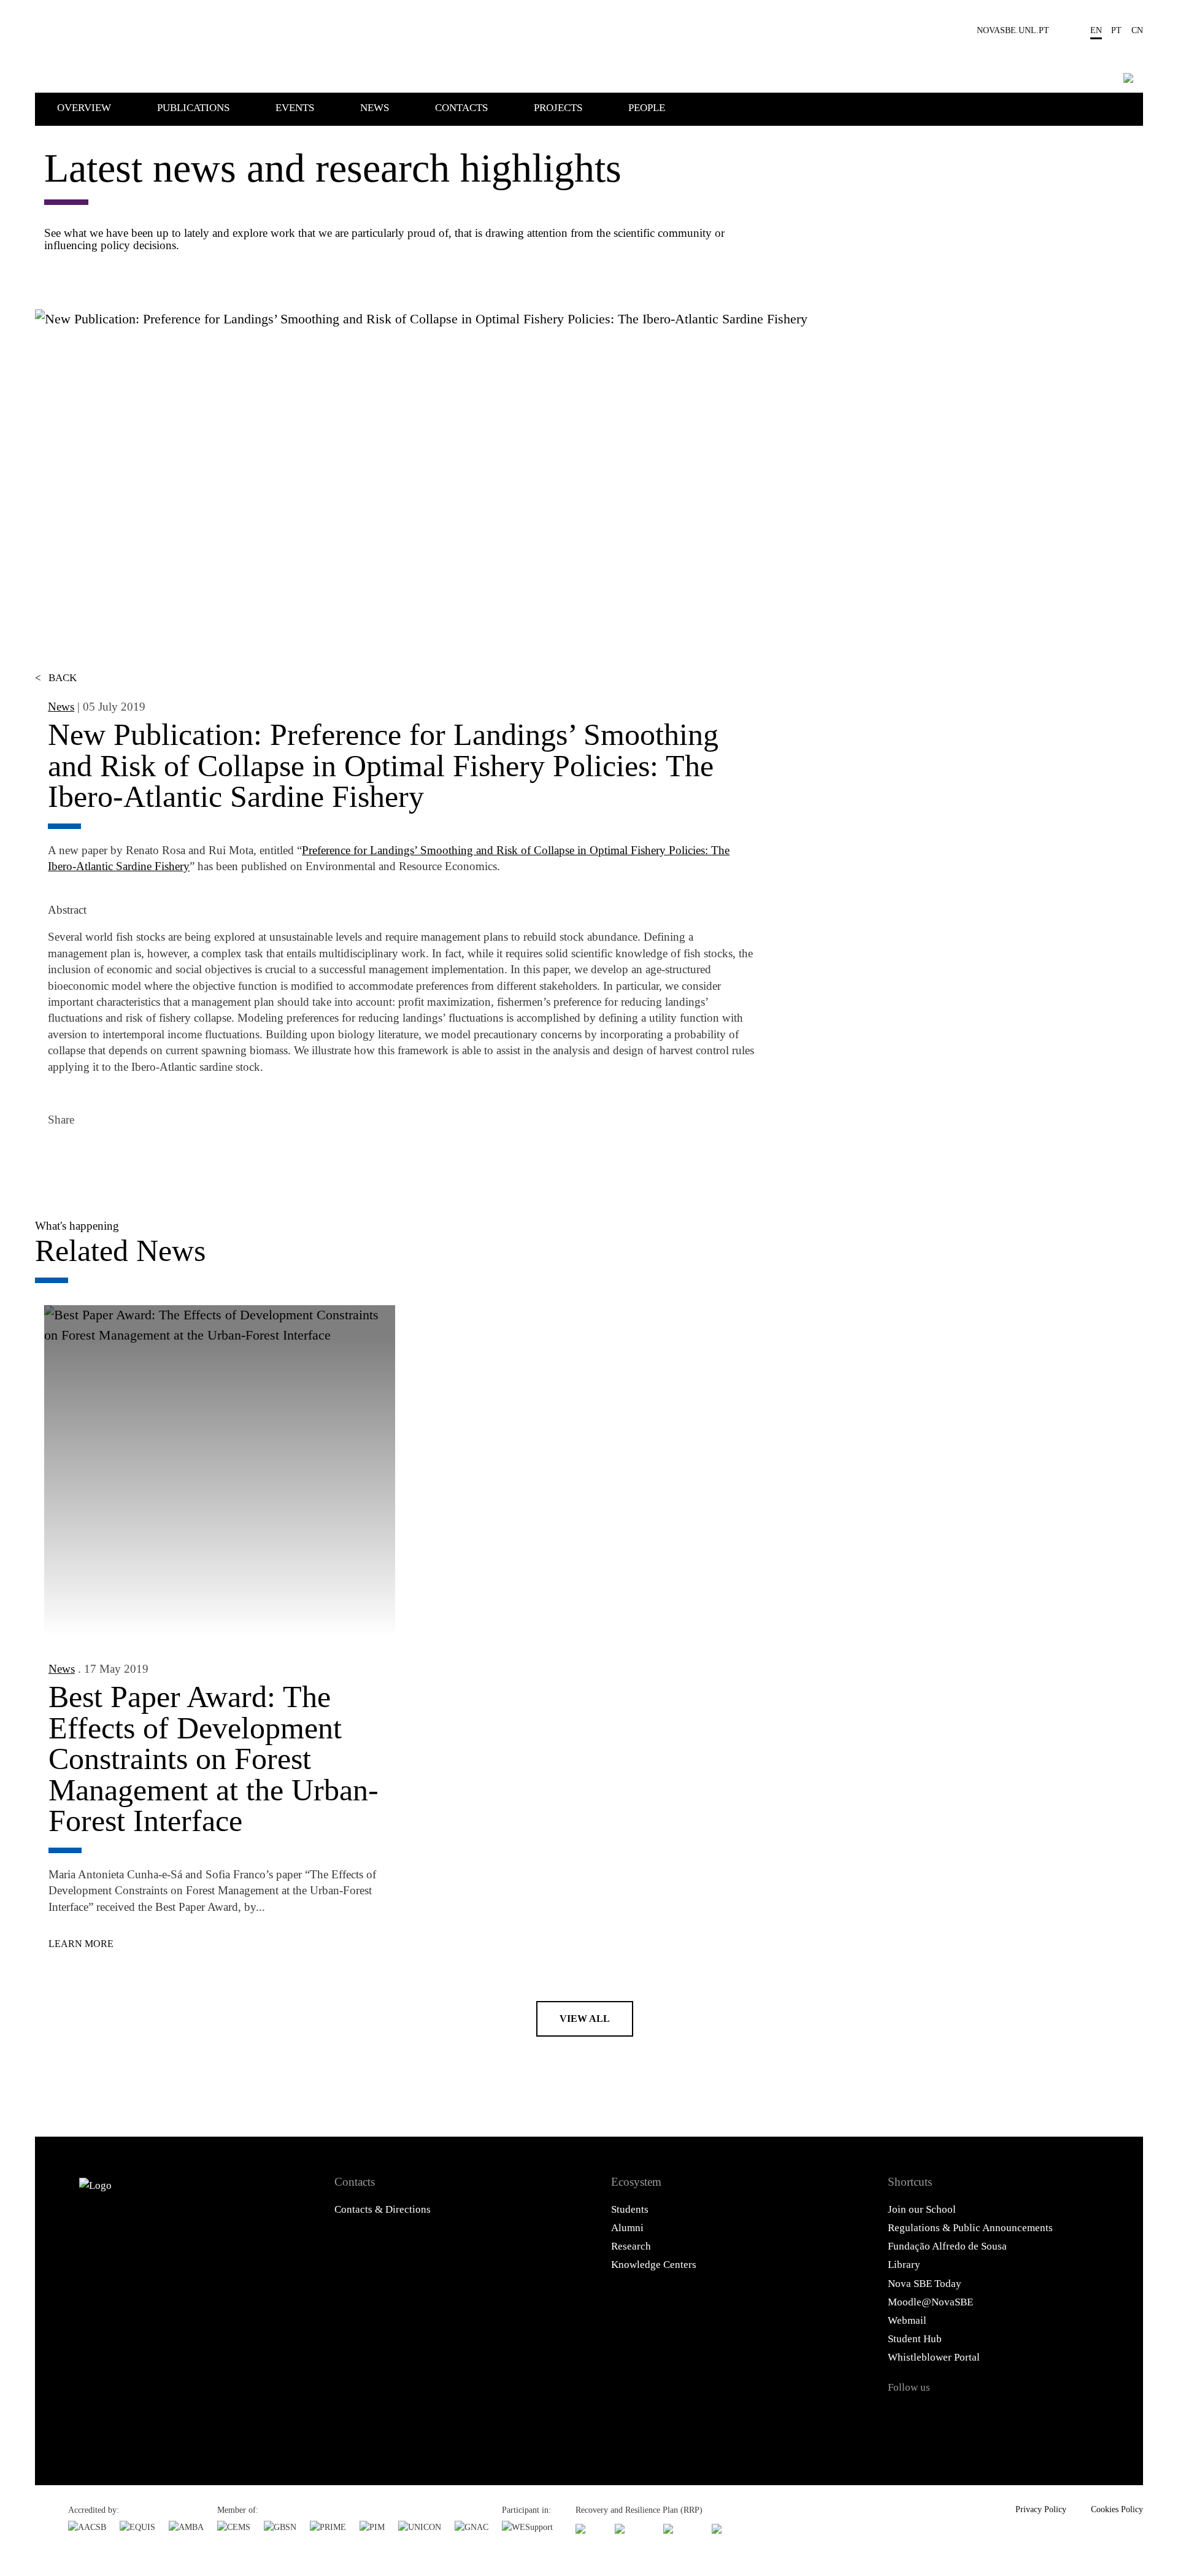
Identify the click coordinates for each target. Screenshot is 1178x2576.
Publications (193, 108)
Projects (558, 108)
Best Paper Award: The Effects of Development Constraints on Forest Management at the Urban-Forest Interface (214, 1759)
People (647, 108)
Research (631, 2246)
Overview (84, 108)
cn (1137, 30)
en (1096, 30)
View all (585, 2019)
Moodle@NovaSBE (930, 2302)
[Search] (1128, 78)
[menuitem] (106, 107)
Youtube (1025, 2416)
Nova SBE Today (925, 2284)
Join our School (922, 2209)
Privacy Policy (1041, 2509)
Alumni (627, 2228)
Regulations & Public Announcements (970, 2228)
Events (295, 108)
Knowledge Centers (654, 2265)
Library (904, 2265)
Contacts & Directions (383, 2209)
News (375, 108)
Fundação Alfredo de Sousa (947, 2246)
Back (56, 678)
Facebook (61, 1156)
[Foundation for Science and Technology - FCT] (588, 2529)
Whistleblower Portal (934, 2357)
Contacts (461, 108)
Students (630, 2209)
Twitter (94, 1156)
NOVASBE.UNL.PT (1013, 30)
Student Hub (915, 2339)
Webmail (907, 2320)
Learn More (81, 1944)
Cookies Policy (1117, 2509)
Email (160, 1156)
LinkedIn (127, 1156)
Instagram (963, 2416)
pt (1116, 30)
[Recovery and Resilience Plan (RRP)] (632, 2529)
